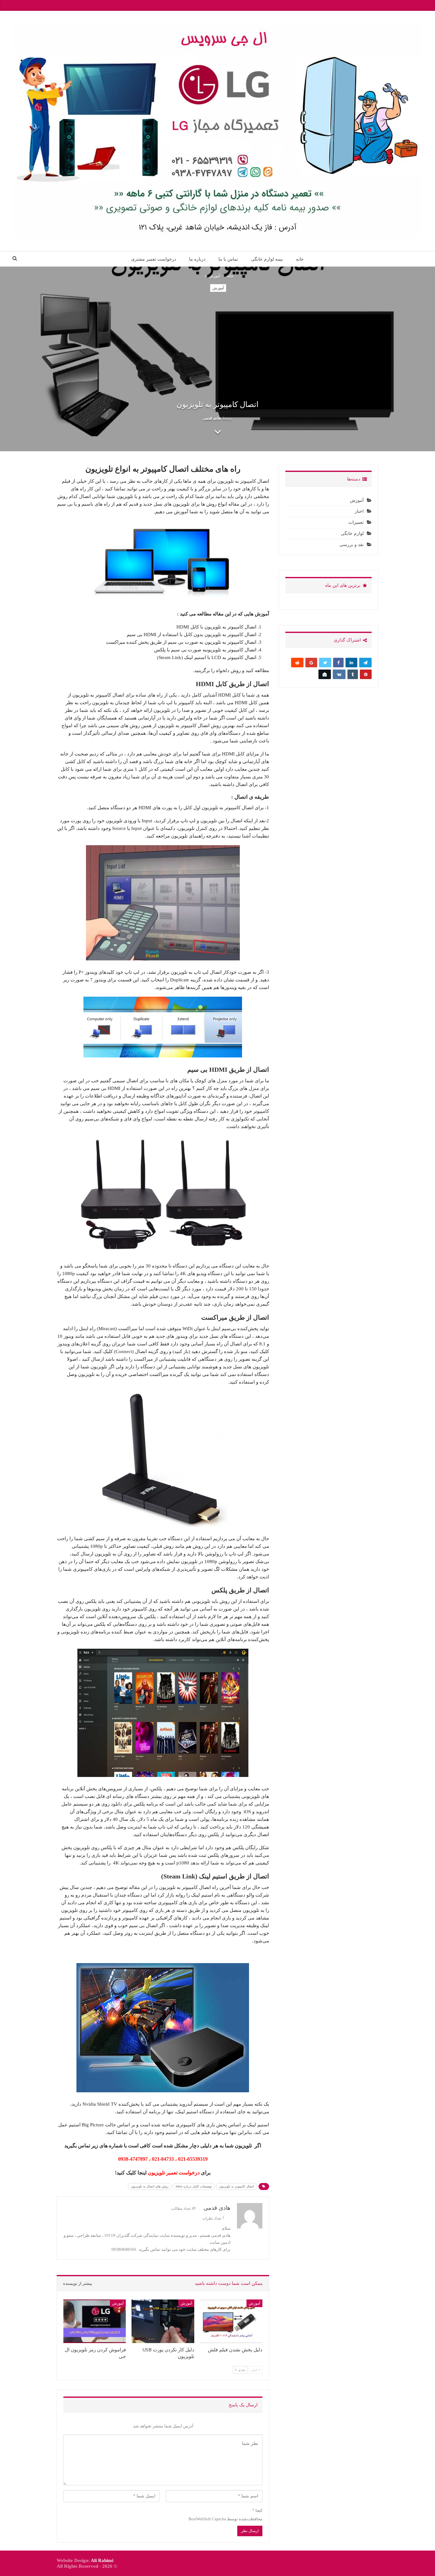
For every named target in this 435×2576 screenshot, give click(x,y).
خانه (300, 259)
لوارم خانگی (352, 533)
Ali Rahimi (102, 2560)
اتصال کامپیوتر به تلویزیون (237, 2186)
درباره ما (197, 259)
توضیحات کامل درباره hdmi (194, 2186)
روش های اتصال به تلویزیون (150, 2186)
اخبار (359, 511)
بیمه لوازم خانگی (267, 259)
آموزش (218, 288)
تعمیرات (356, 522)
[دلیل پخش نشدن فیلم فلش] (231, 2321)
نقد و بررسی (352, 545)
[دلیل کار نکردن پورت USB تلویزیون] (163, 2321)
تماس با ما (228, 259)
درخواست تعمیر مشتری (154, 259)
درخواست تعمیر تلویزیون (174, 2173)
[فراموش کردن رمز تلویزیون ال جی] (95, 2321)
